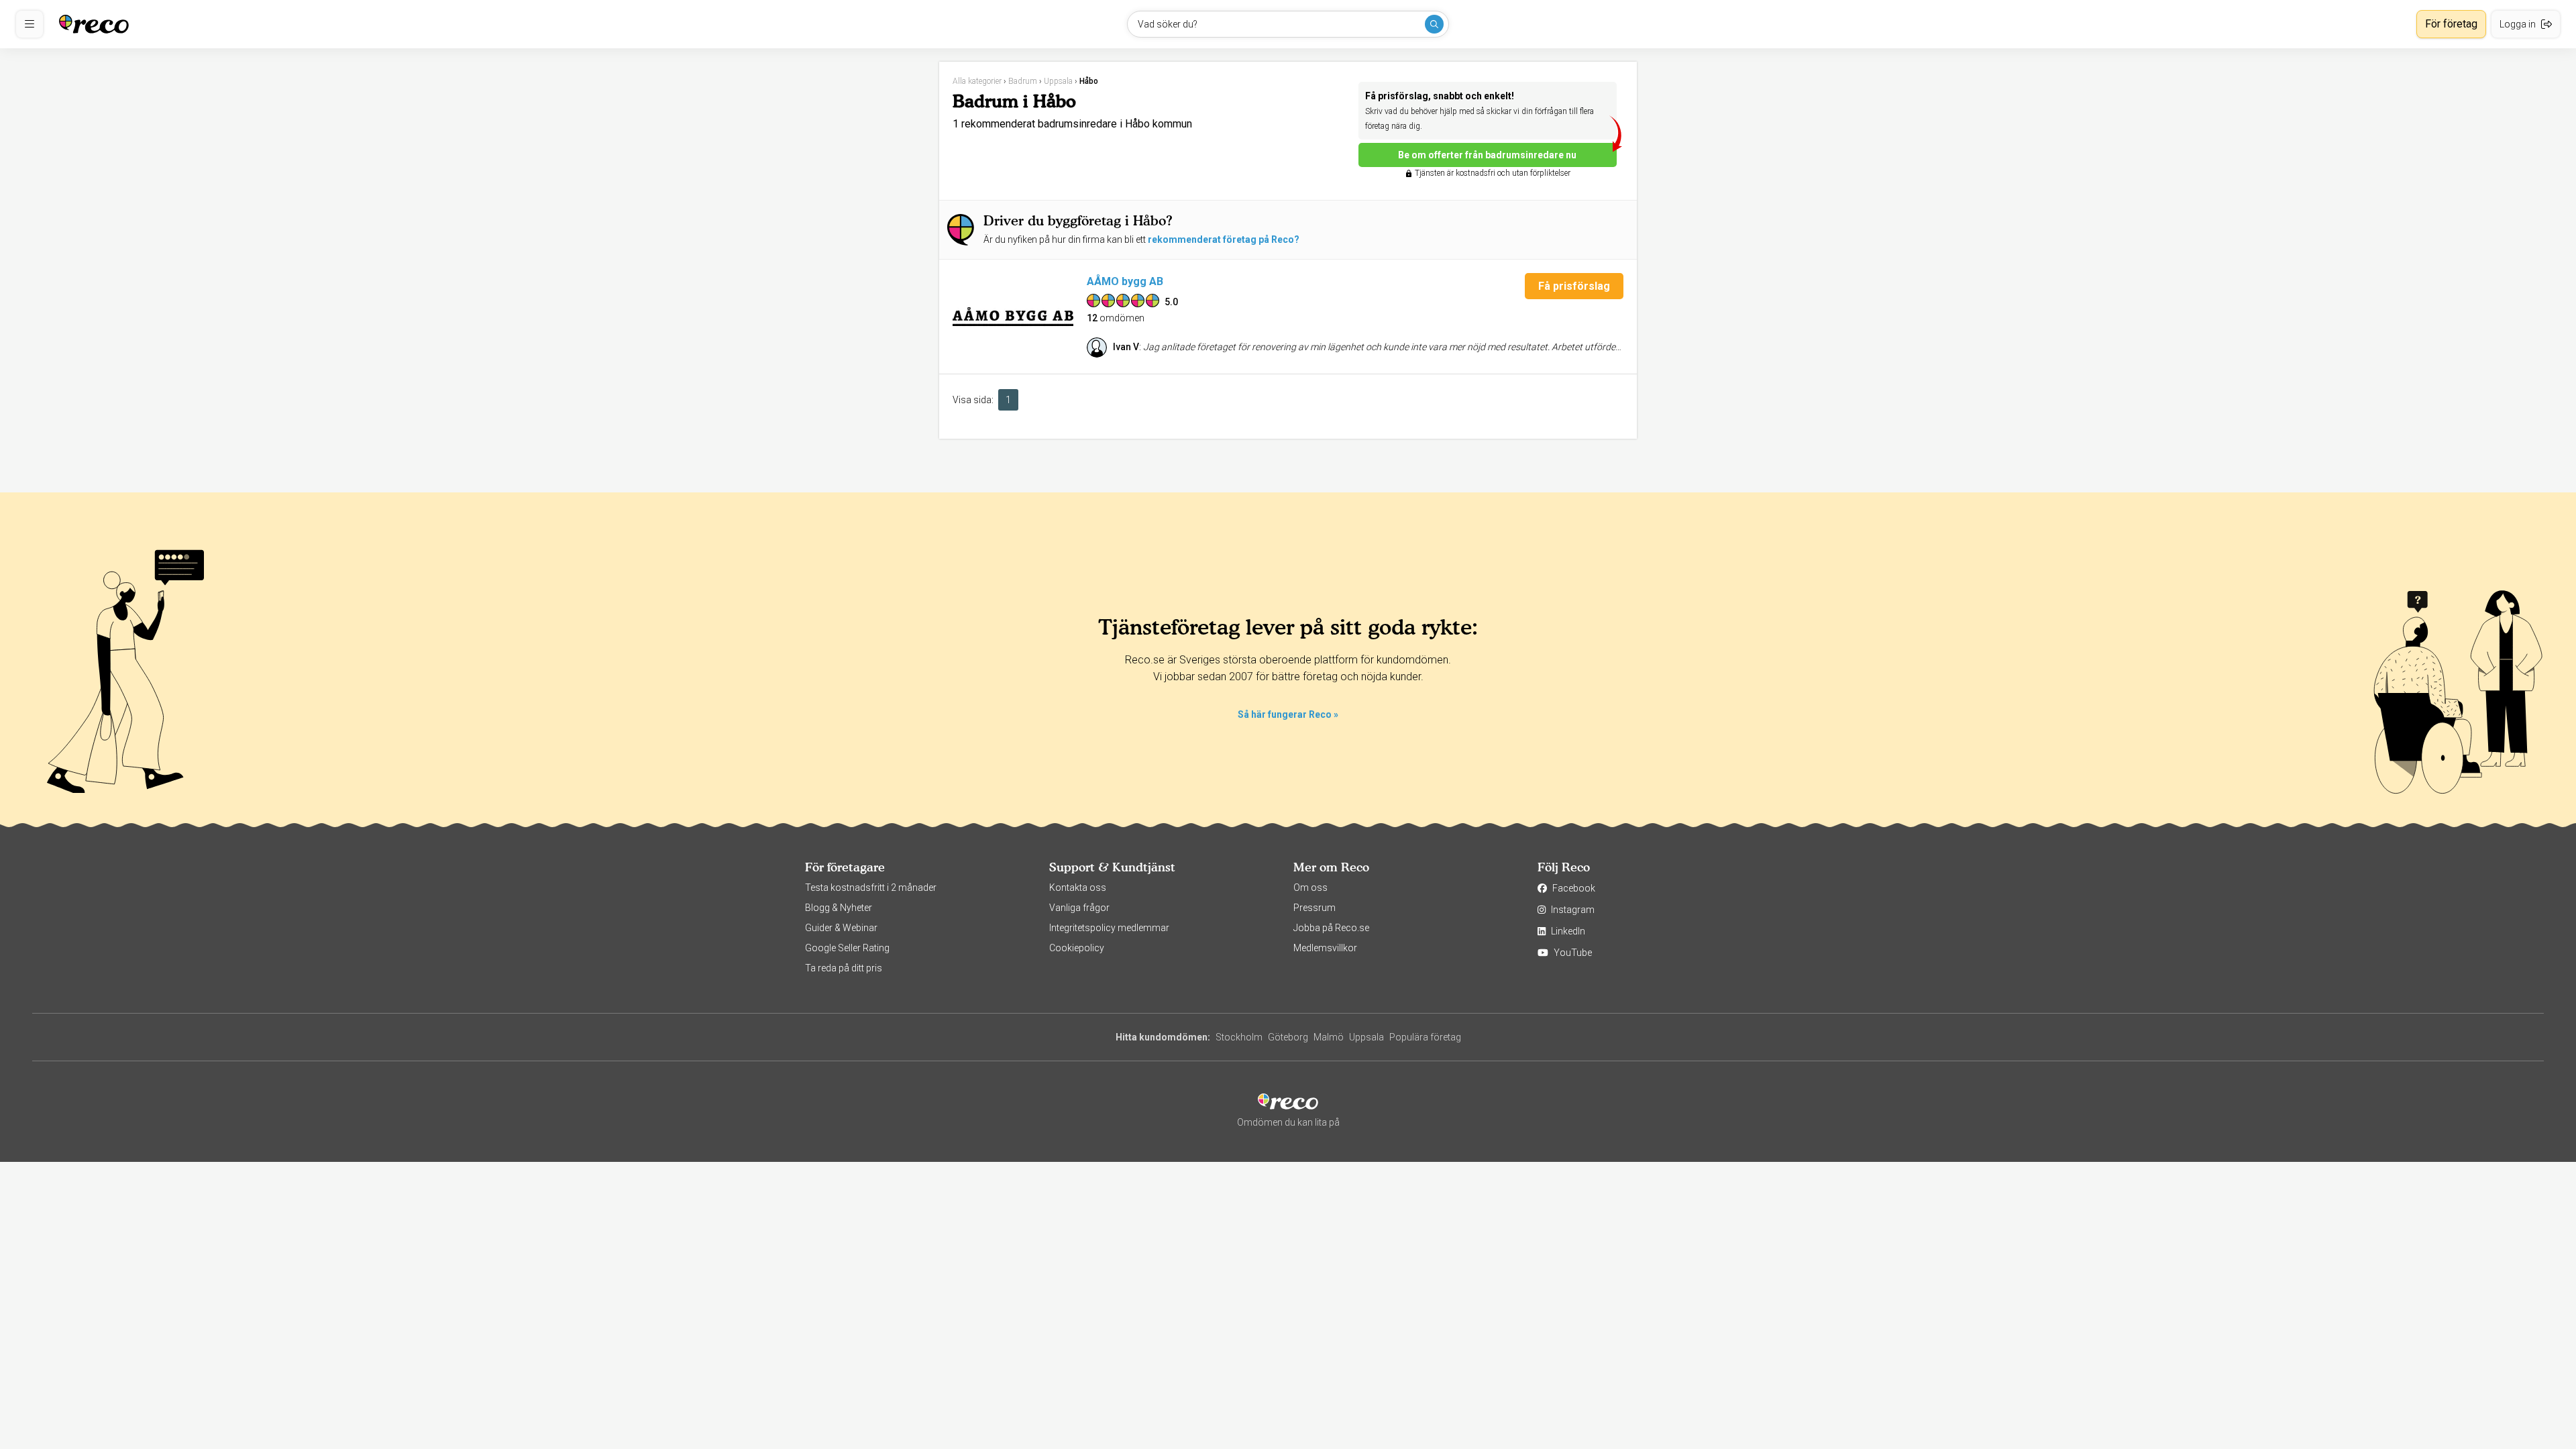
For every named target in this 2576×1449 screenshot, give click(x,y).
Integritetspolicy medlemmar (1109, 928)
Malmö (1329, 1037)
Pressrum (1314, 908)
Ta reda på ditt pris (844, 968)
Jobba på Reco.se (1331, 928)
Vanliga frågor (1079, 908)
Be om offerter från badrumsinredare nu (1487, 155)
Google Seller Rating (847, 948)
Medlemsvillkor (1325, 948)
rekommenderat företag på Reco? (1224, 239)
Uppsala (1366, 1037)
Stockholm (1239, 1037)
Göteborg (1288, 1037)
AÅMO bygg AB (1125, 281)
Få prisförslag (1574, 286)
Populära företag (1425, 1037)
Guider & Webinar (841, 928)
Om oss (1310, 888)
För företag (2451, 24)
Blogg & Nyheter (839, 908)
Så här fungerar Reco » (1288, 714)
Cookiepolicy (1077, 948)
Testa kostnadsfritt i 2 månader (871, 888)
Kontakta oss (1078, 888)
